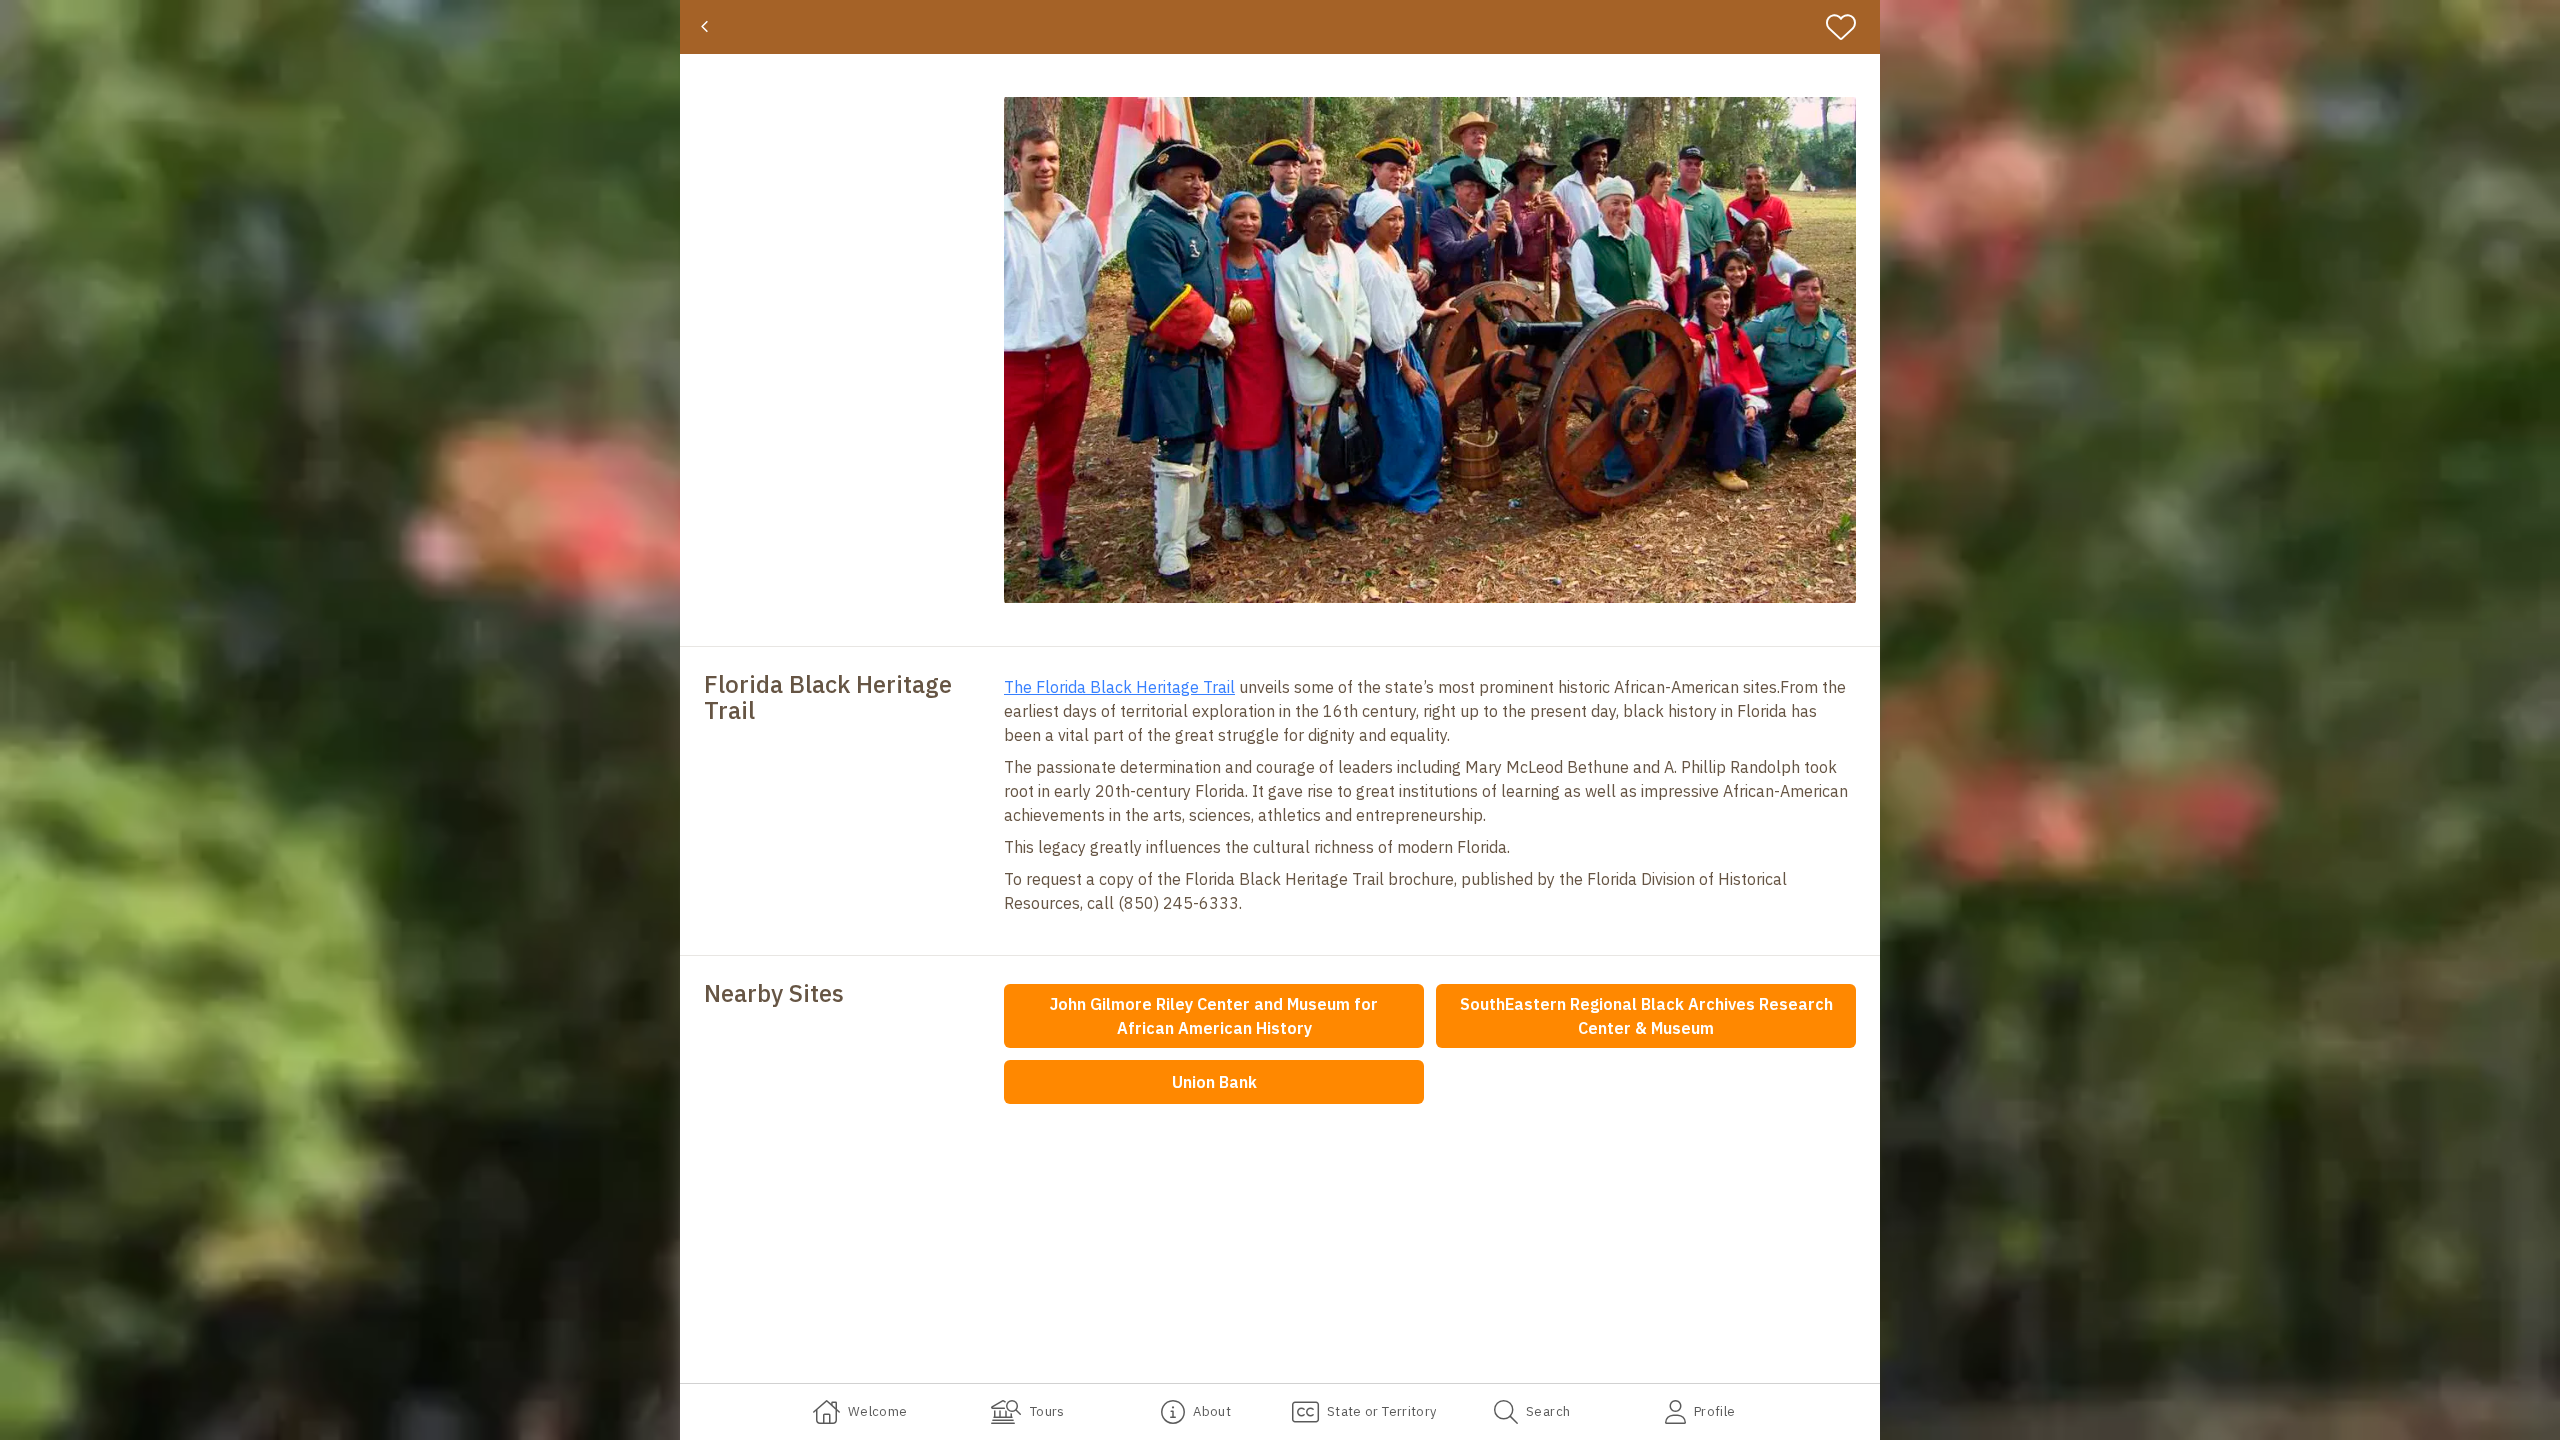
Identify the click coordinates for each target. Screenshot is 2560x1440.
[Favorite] (1849, 27)
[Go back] (704, 27)
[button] (1430, 350)
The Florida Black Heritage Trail (1119, 687)
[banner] (1280, 27)
